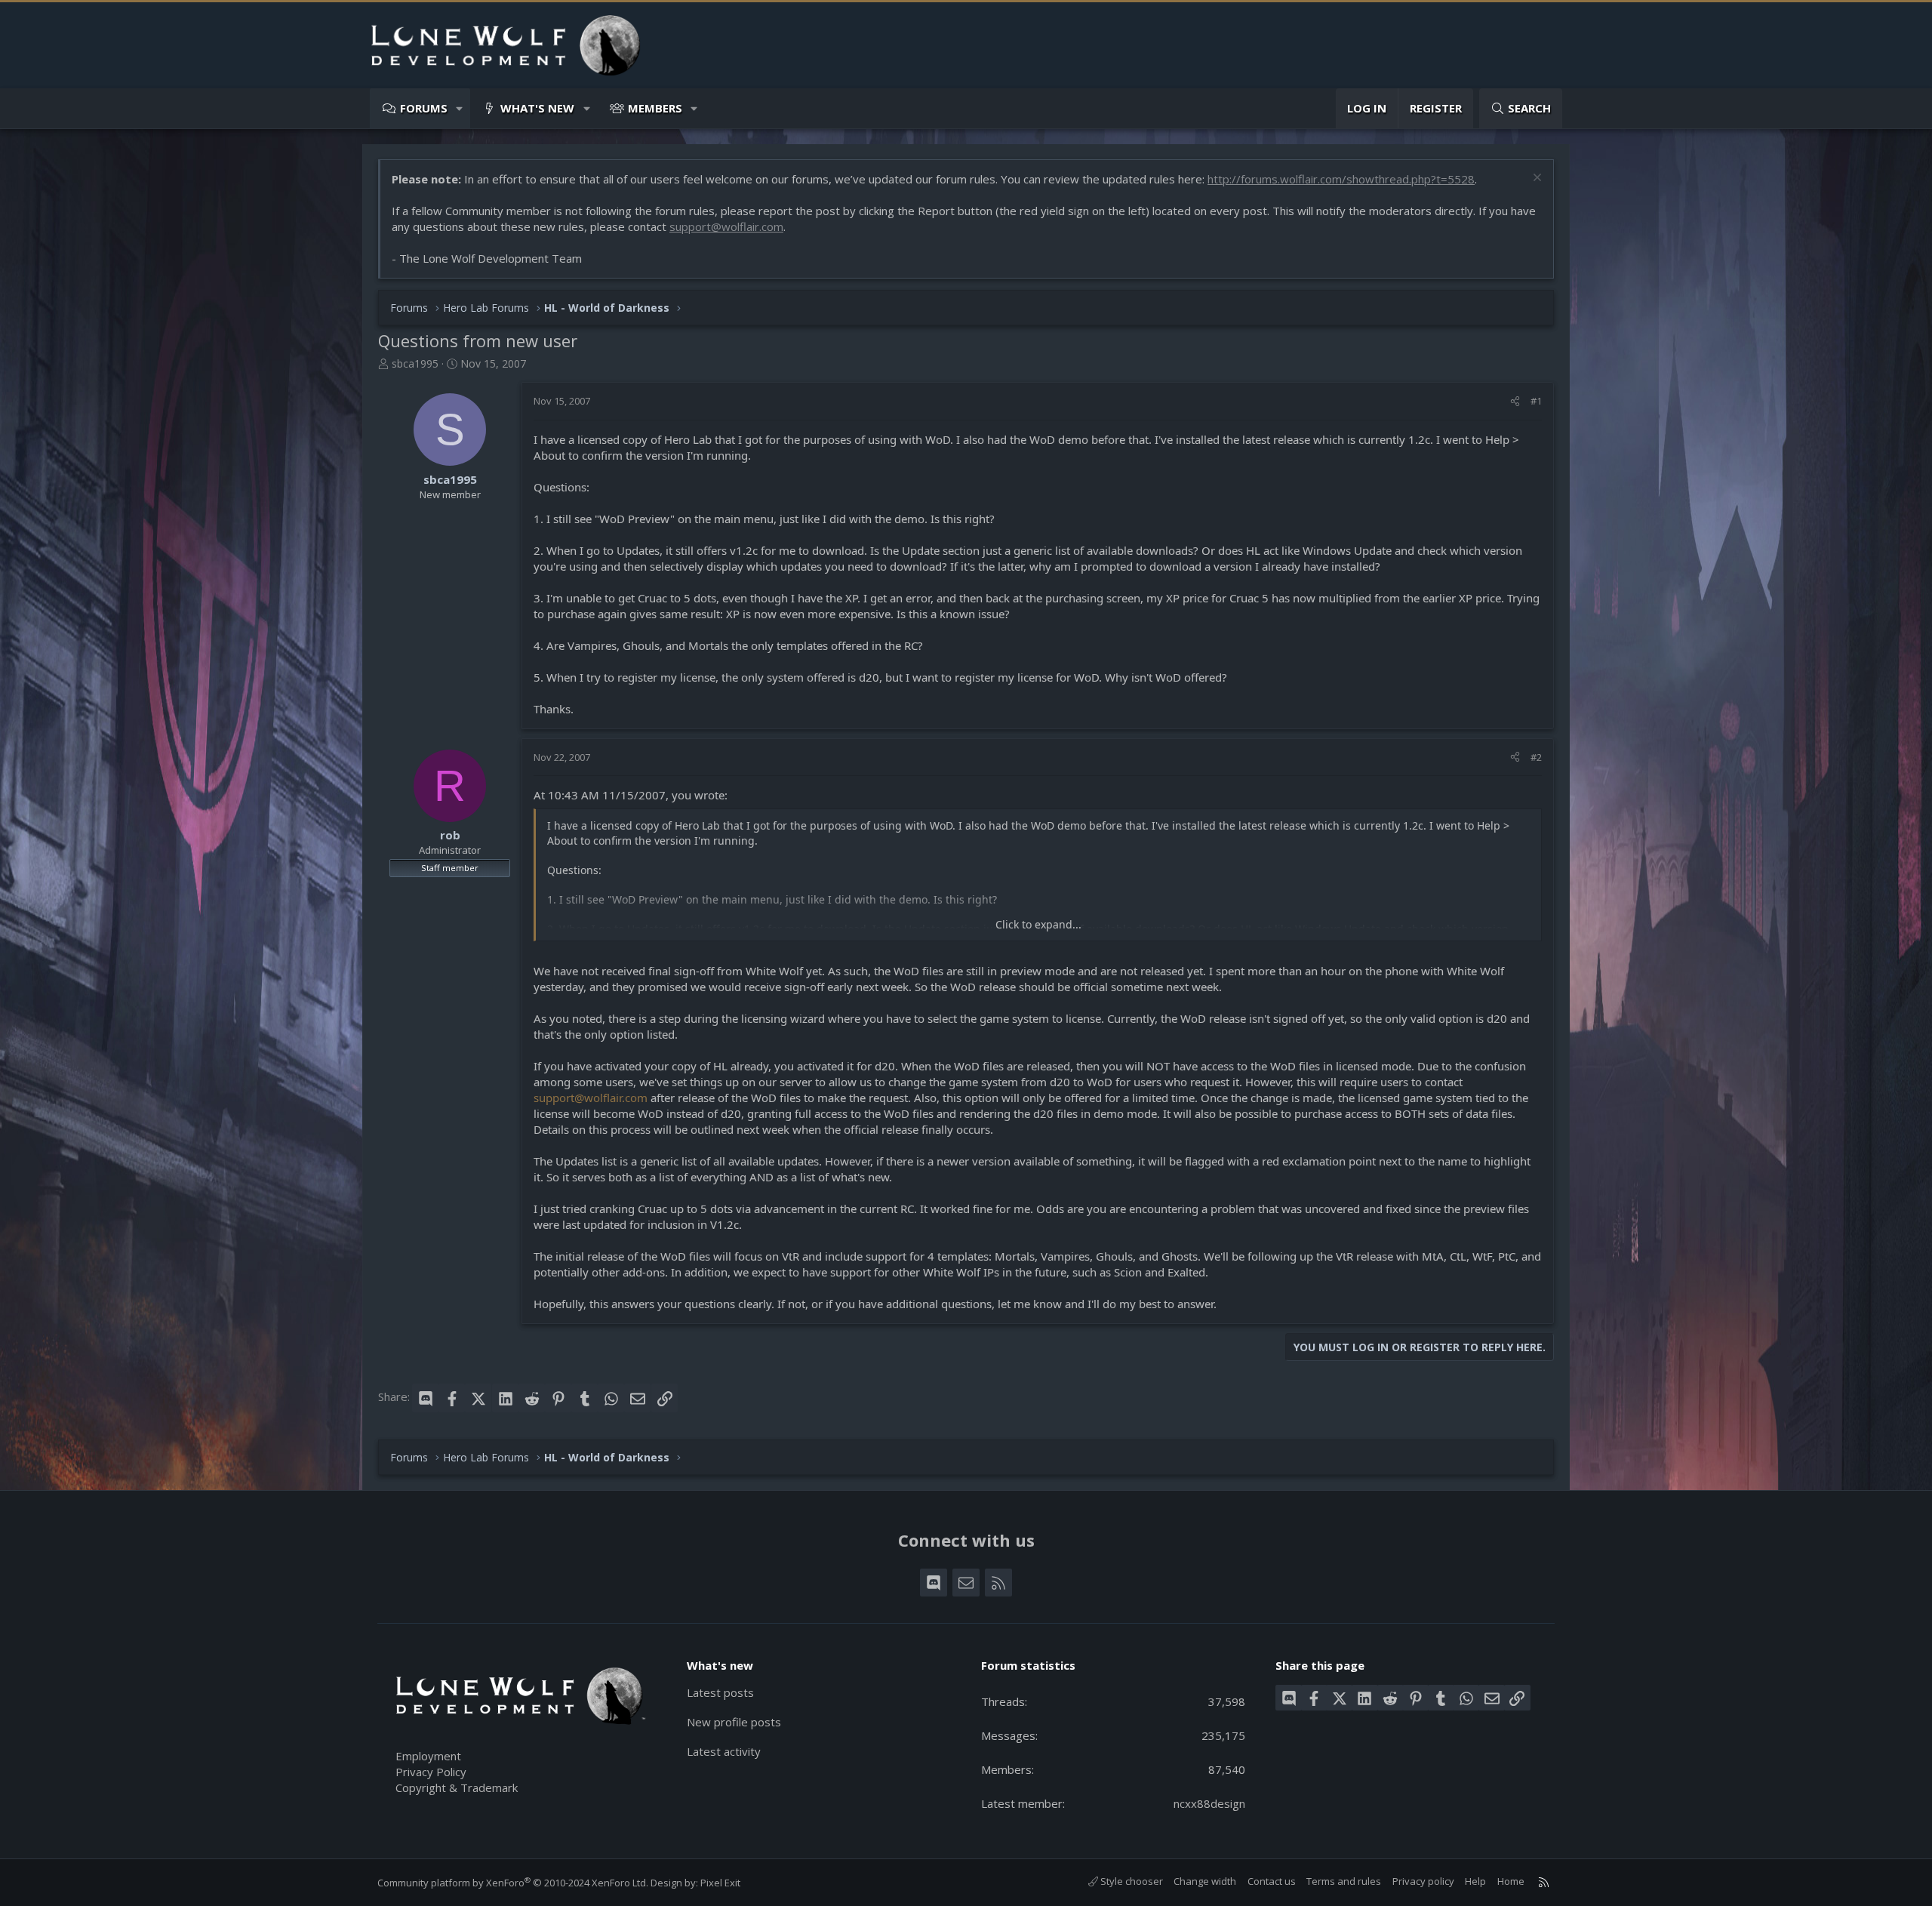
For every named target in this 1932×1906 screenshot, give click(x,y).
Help (1475, 1881)
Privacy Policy (431, 1772)
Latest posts (720, 1692)
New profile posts (734, 1722)
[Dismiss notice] (1535, 179)
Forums (424, 108)
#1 (1536, 401)
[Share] (1515, 401)
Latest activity (724, 1751)
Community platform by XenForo (513, 1883)
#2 (1536, 757)
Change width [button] (1205, 1881)
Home (1511, 1881)
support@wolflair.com (726, 226)
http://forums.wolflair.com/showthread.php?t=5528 (1341, 179)
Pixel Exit (720, 1883)
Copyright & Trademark (457, 1787)
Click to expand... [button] (1038, 924)
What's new (537, 108)
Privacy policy (1423, 1881)
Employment (428, 1756)
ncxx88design (1209, 1803)
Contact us (1272, 1881)
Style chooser (1131, 1881)
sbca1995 (415, 363)
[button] (460, 108)
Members (655, 108)
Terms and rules (1344, 1881)
